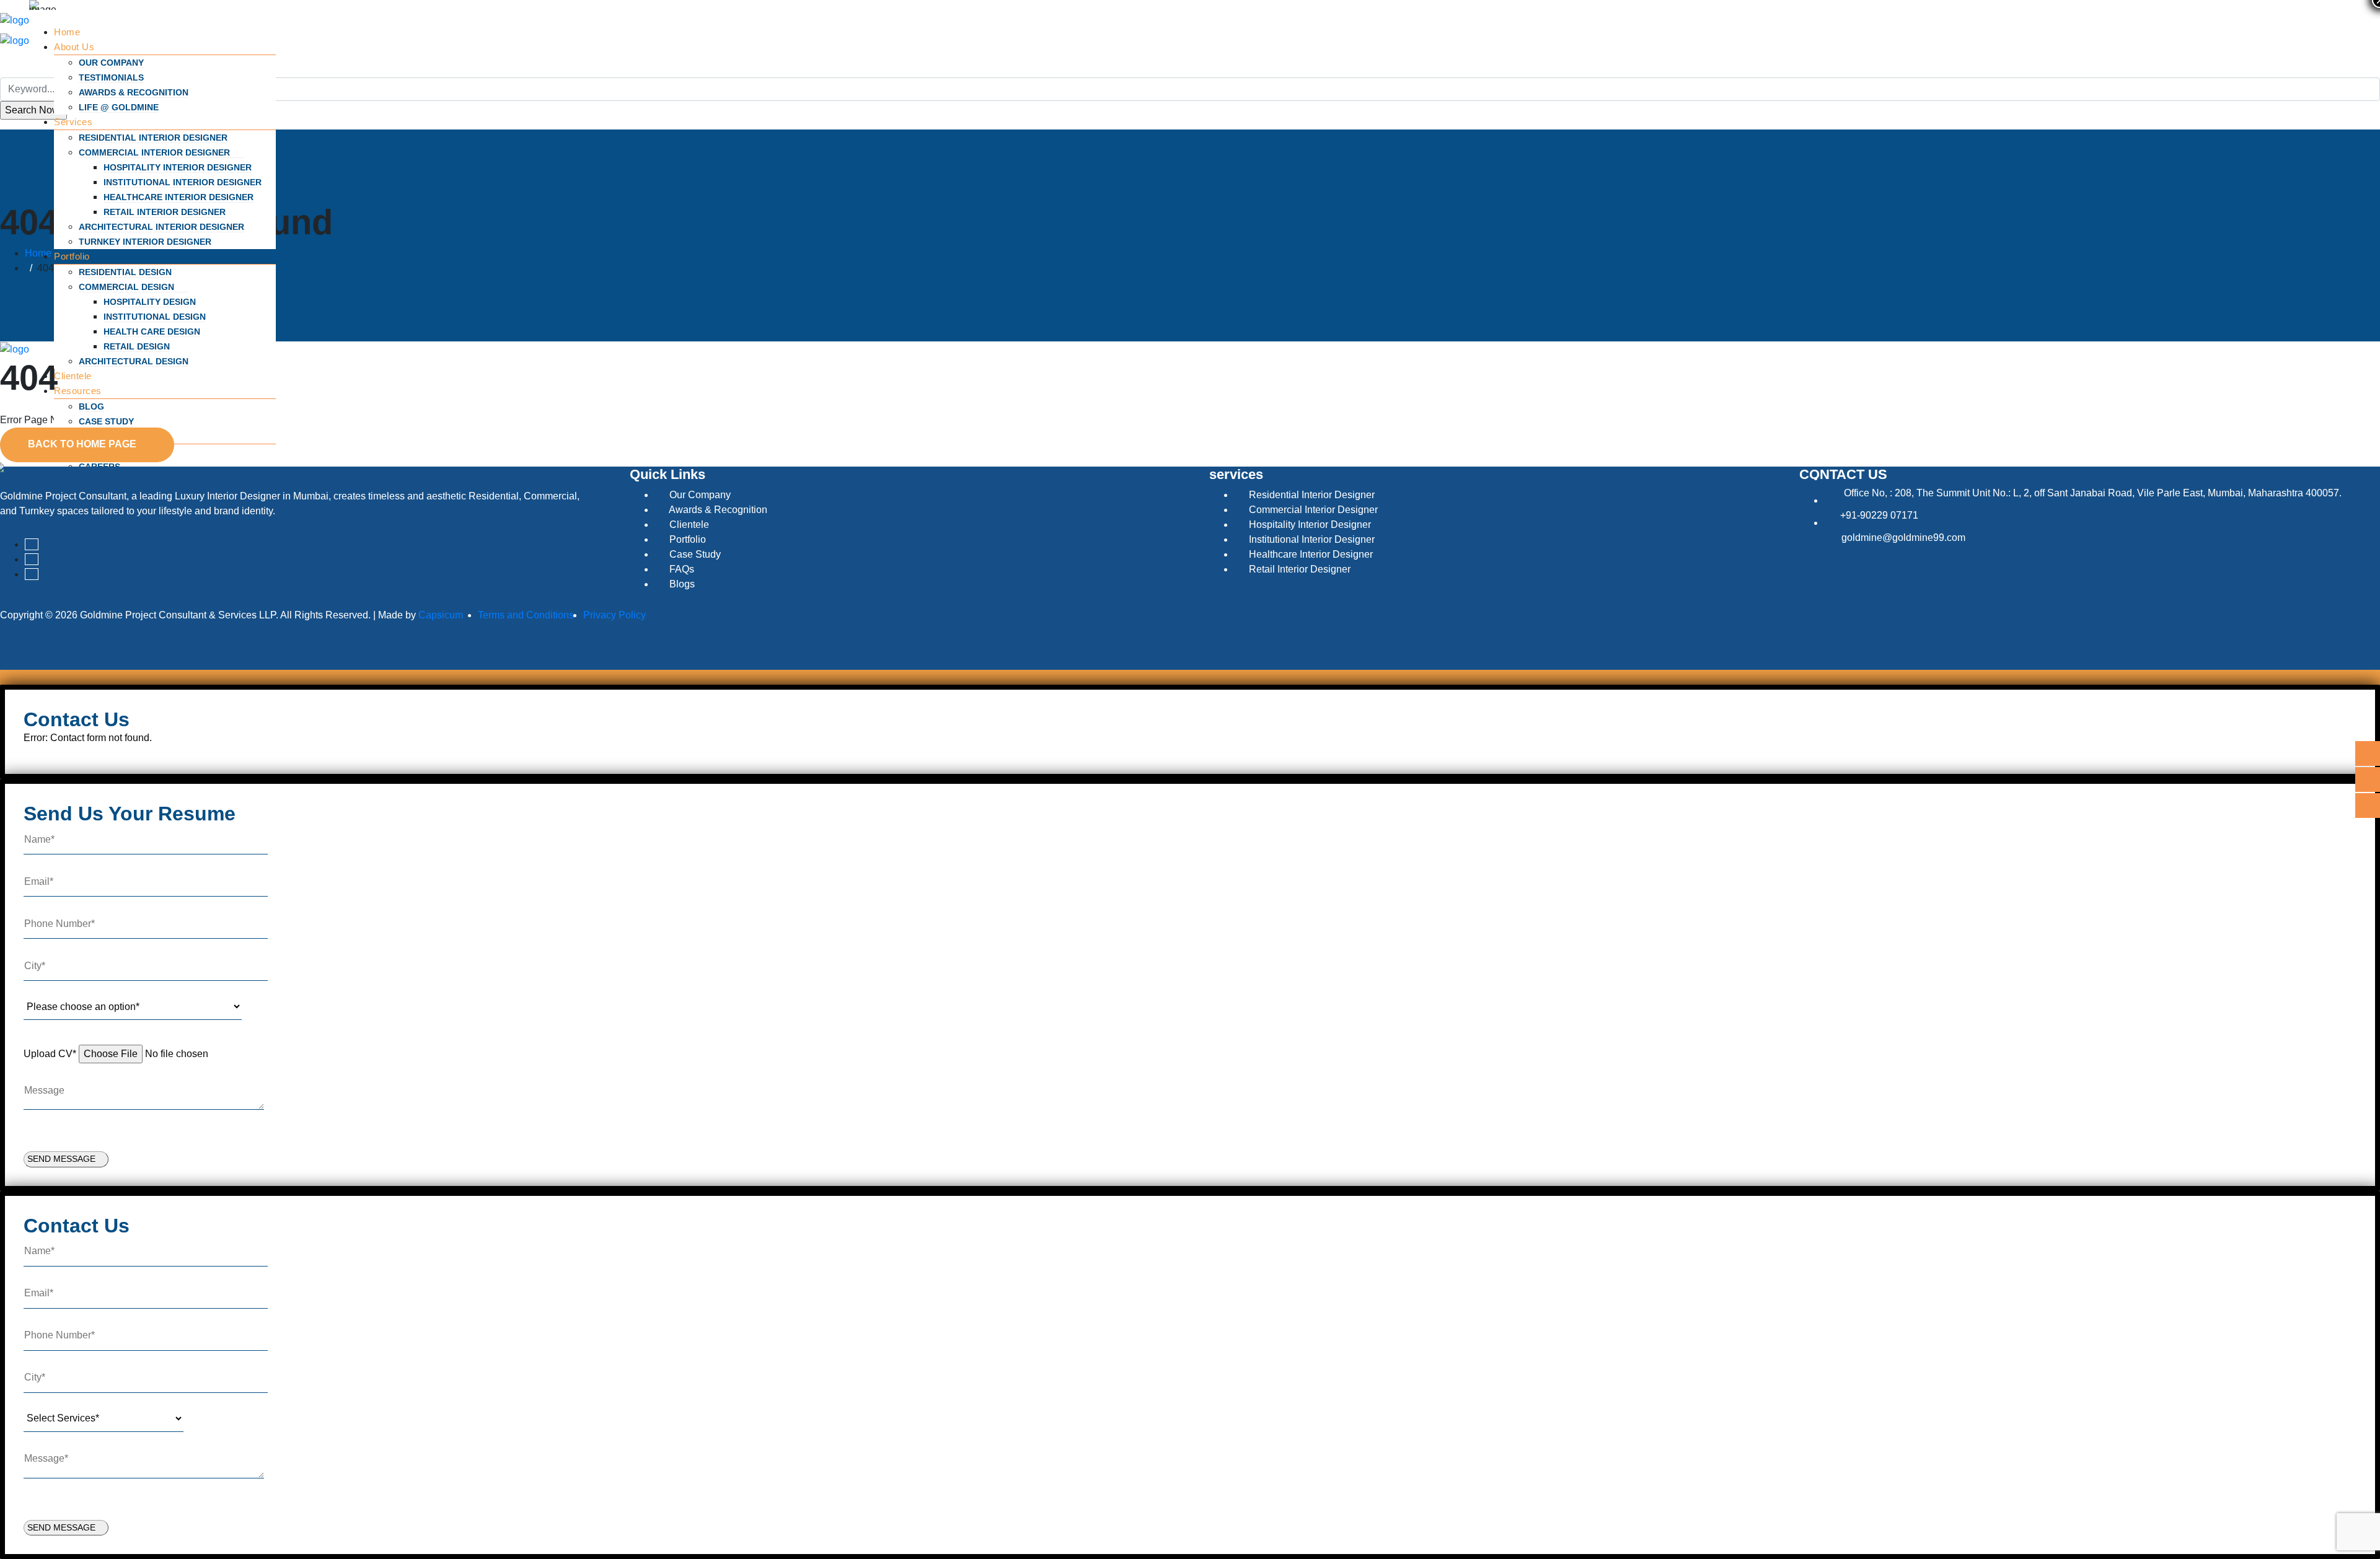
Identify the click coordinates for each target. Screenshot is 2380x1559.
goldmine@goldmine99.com (1903, 538)
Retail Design (137, 346)
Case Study (106, 421)
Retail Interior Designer (165, 212)
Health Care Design (152, 332)
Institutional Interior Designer (183, 182)
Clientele (73, 376)
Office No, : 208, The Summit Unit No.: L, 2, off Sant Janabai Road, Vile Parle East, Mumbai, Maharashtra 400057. (2093, 493)
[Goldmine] (15, 20)
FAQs (681, 569)
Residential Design (125, 272)
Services (75, 122)
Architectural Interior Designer (161, 227)
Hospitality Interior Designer (178, 167)
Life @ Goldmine (119, 107)
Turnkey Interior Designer (145, 242)
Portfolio (73, 256)
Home (67, 32)
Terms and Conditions (526, 615)
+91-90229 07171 (1879, 515)
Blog (91, 406)
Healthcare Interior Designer (1310, 554)
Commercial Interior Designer (156, 152)
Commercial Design (128, 287)
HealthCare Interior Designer (178, 197)
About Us (76, 47)
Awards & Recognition (134, 92)
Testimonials (111, 77)
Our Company (111, 63)
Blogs (681, 584)
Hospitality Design (150, 302)
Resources (79, 391)
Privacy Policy (615, 615)
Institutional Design (155, 317)
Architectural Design (134, 361)
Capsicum (441, 615)
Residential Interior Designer (153, 138)
